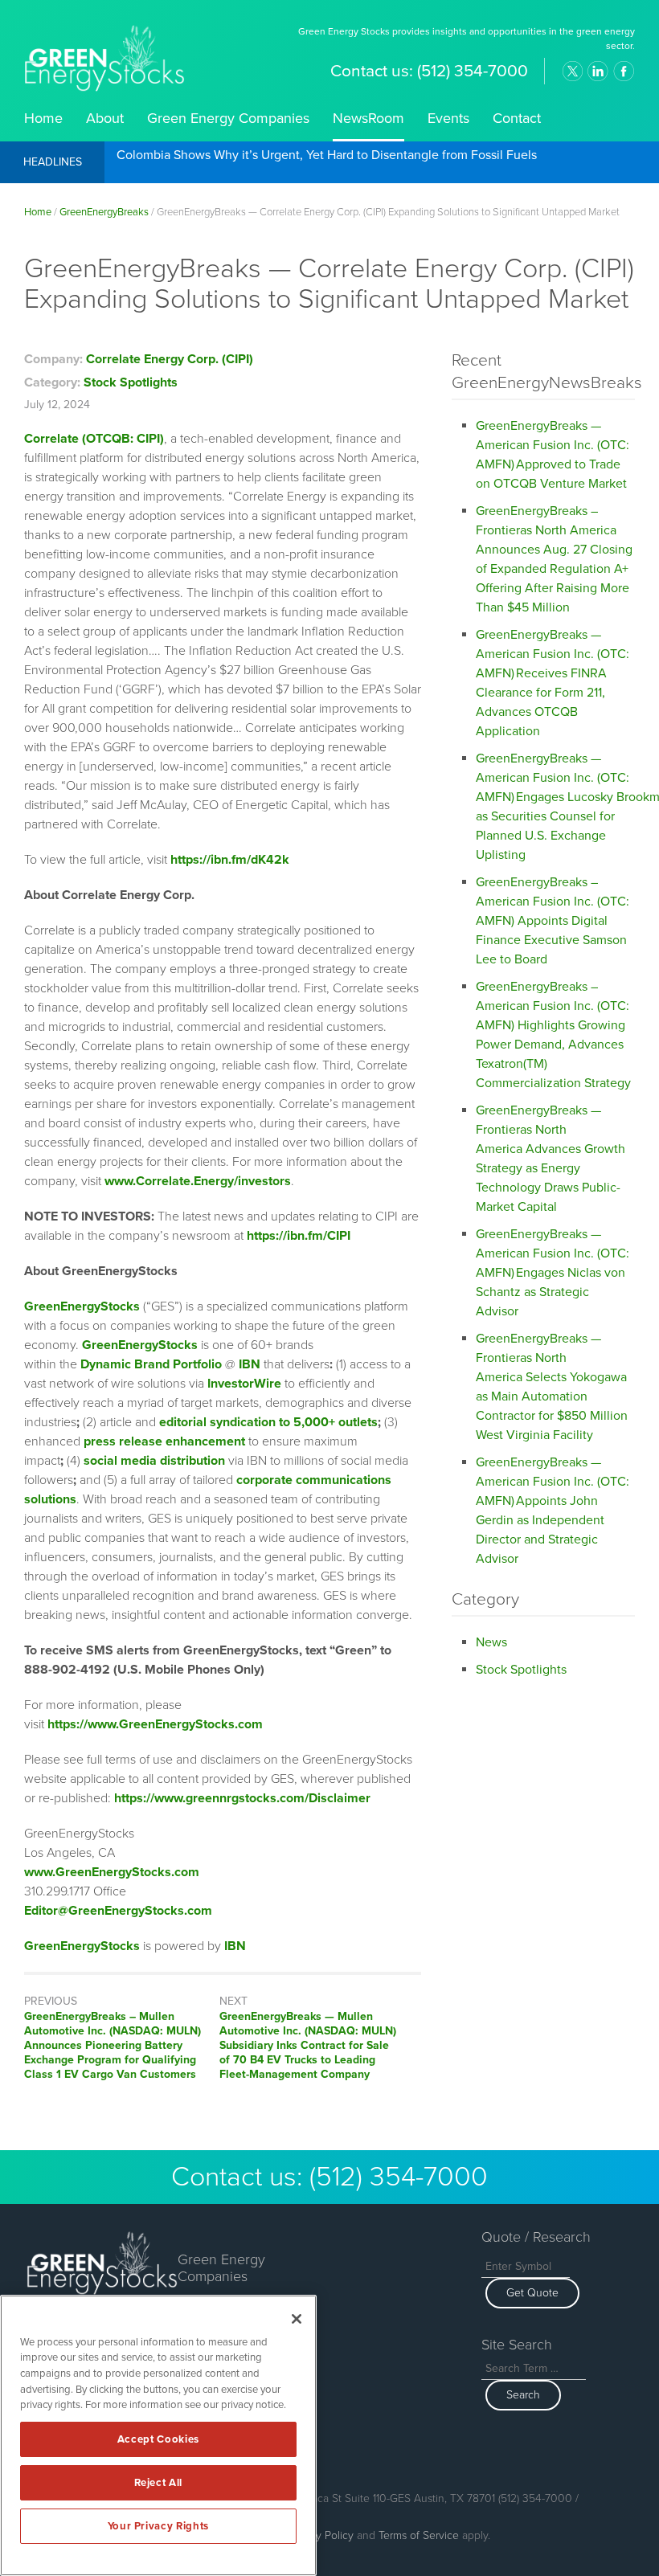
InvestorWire (244, 1384)
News (491, 1642)
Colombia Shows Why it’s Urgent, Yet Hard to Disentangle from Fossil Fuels (327, 156)
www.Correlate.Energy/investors (198, 1181)
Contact (517, 118)
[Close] (297, 2319)
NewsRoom (368, 118)
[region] (158, 2435)
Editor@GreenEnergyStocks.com (118, 1911)
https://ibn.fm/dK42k (230, 860)
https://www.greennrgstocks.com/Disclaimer (242, 1798)
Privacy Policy (320, 2535)
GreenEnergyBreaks (104, 212)
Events (448, 118)
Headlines (53, 162)
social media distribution (154, 1461)
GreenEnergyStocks (82, 1306)
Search (523, 2395)
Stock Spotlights (131, 382)
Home (43, 118)
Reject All (159, 2483)
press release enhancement (164, 1441)
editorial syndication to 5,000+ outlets (268, 1422)
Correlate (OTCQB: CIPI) (94, 439)
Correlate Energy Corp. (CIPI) (170, 359)
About (105, 118)
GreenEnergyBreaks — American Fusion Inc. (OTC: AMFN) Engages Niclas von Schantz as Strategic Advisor (553, 1273)
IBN (235, 1946)
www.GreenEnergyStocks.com (112, 1872)
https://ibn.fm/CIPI (299, 1236)
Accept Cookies (158, 2439)
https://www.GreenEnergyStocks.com (155, 1724)
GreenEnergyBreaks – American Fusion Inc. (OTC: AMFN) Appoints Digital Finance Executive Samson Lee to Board (553, 921)
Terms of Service (419, 2535)
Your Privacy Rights (158, 2526)
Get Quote (532, 2293)
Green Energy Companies (228, 118)
